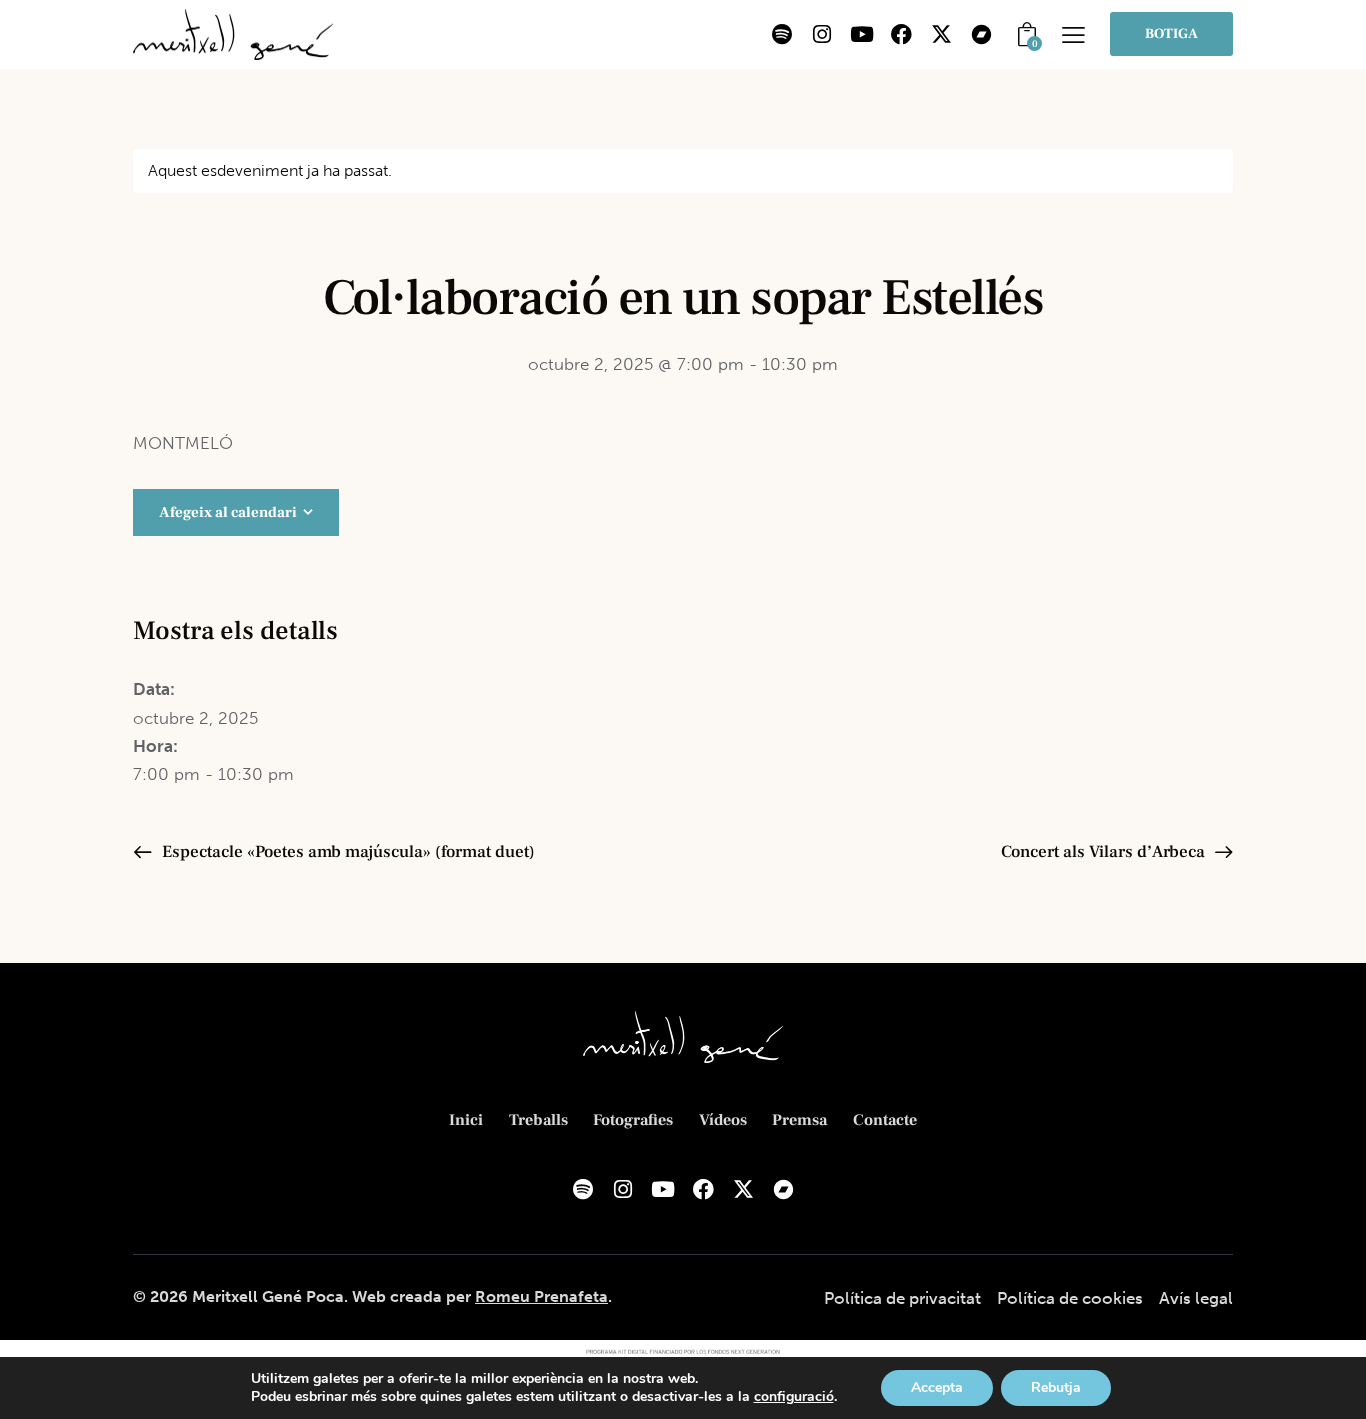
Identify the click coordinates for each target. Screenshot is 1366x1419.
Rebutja (1056, 1387)
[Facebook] (902, 34)
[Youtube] (862, 34)
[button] (1073, 34)
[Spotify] (782, 34)
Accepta (937, 1387)
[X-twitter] (942, 34)
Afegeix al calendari (228, 512)
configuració (794, 1397)
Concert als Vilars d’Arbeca (1105, 852)
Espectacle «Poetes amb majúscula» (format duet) (346, 852)
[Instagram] (822, 34)
